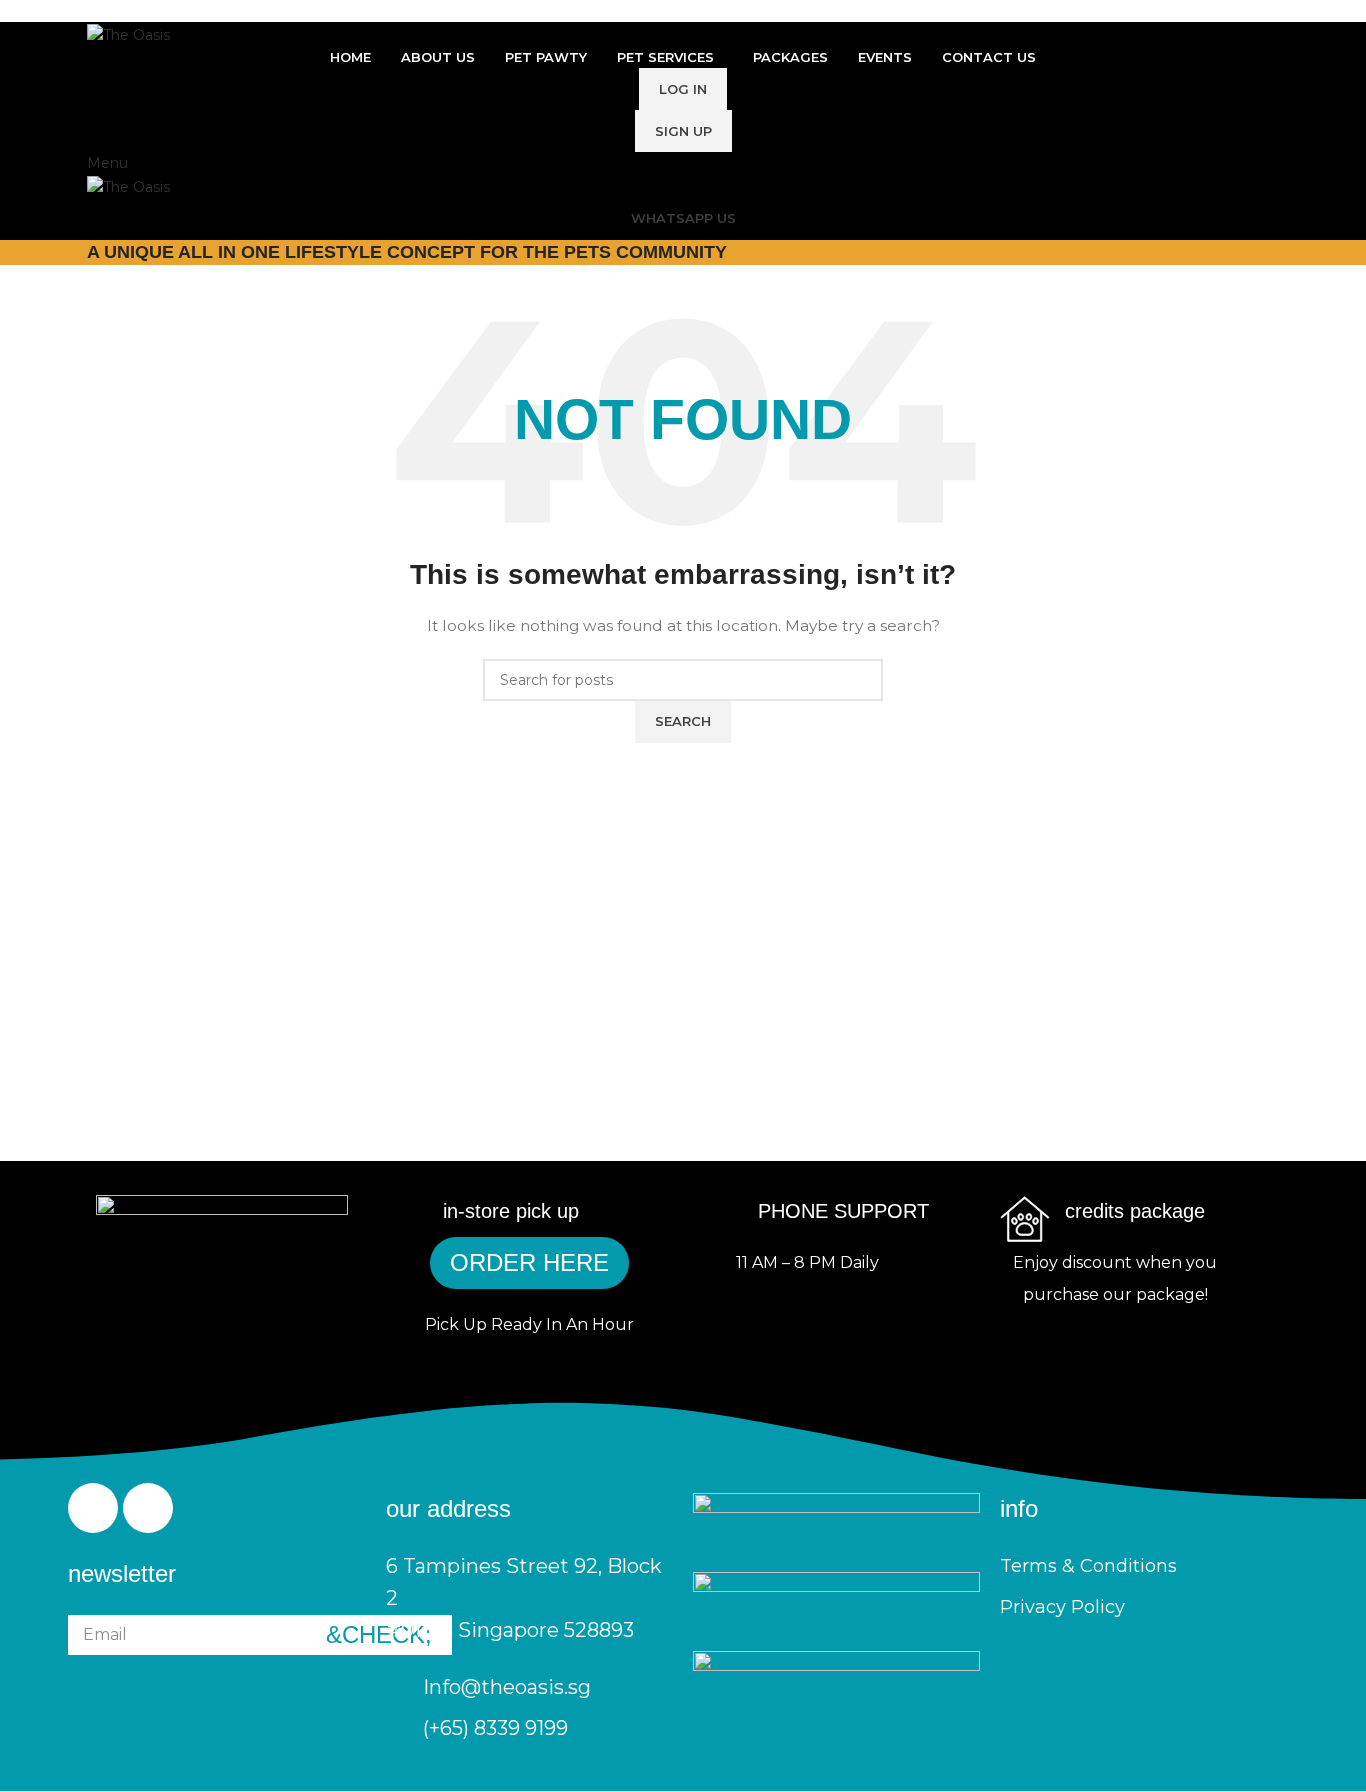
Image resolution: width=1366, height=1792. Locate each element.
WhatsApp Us (683, 218)
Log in (683, 89)
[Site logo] (128, 33)
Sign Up (683, 131)
